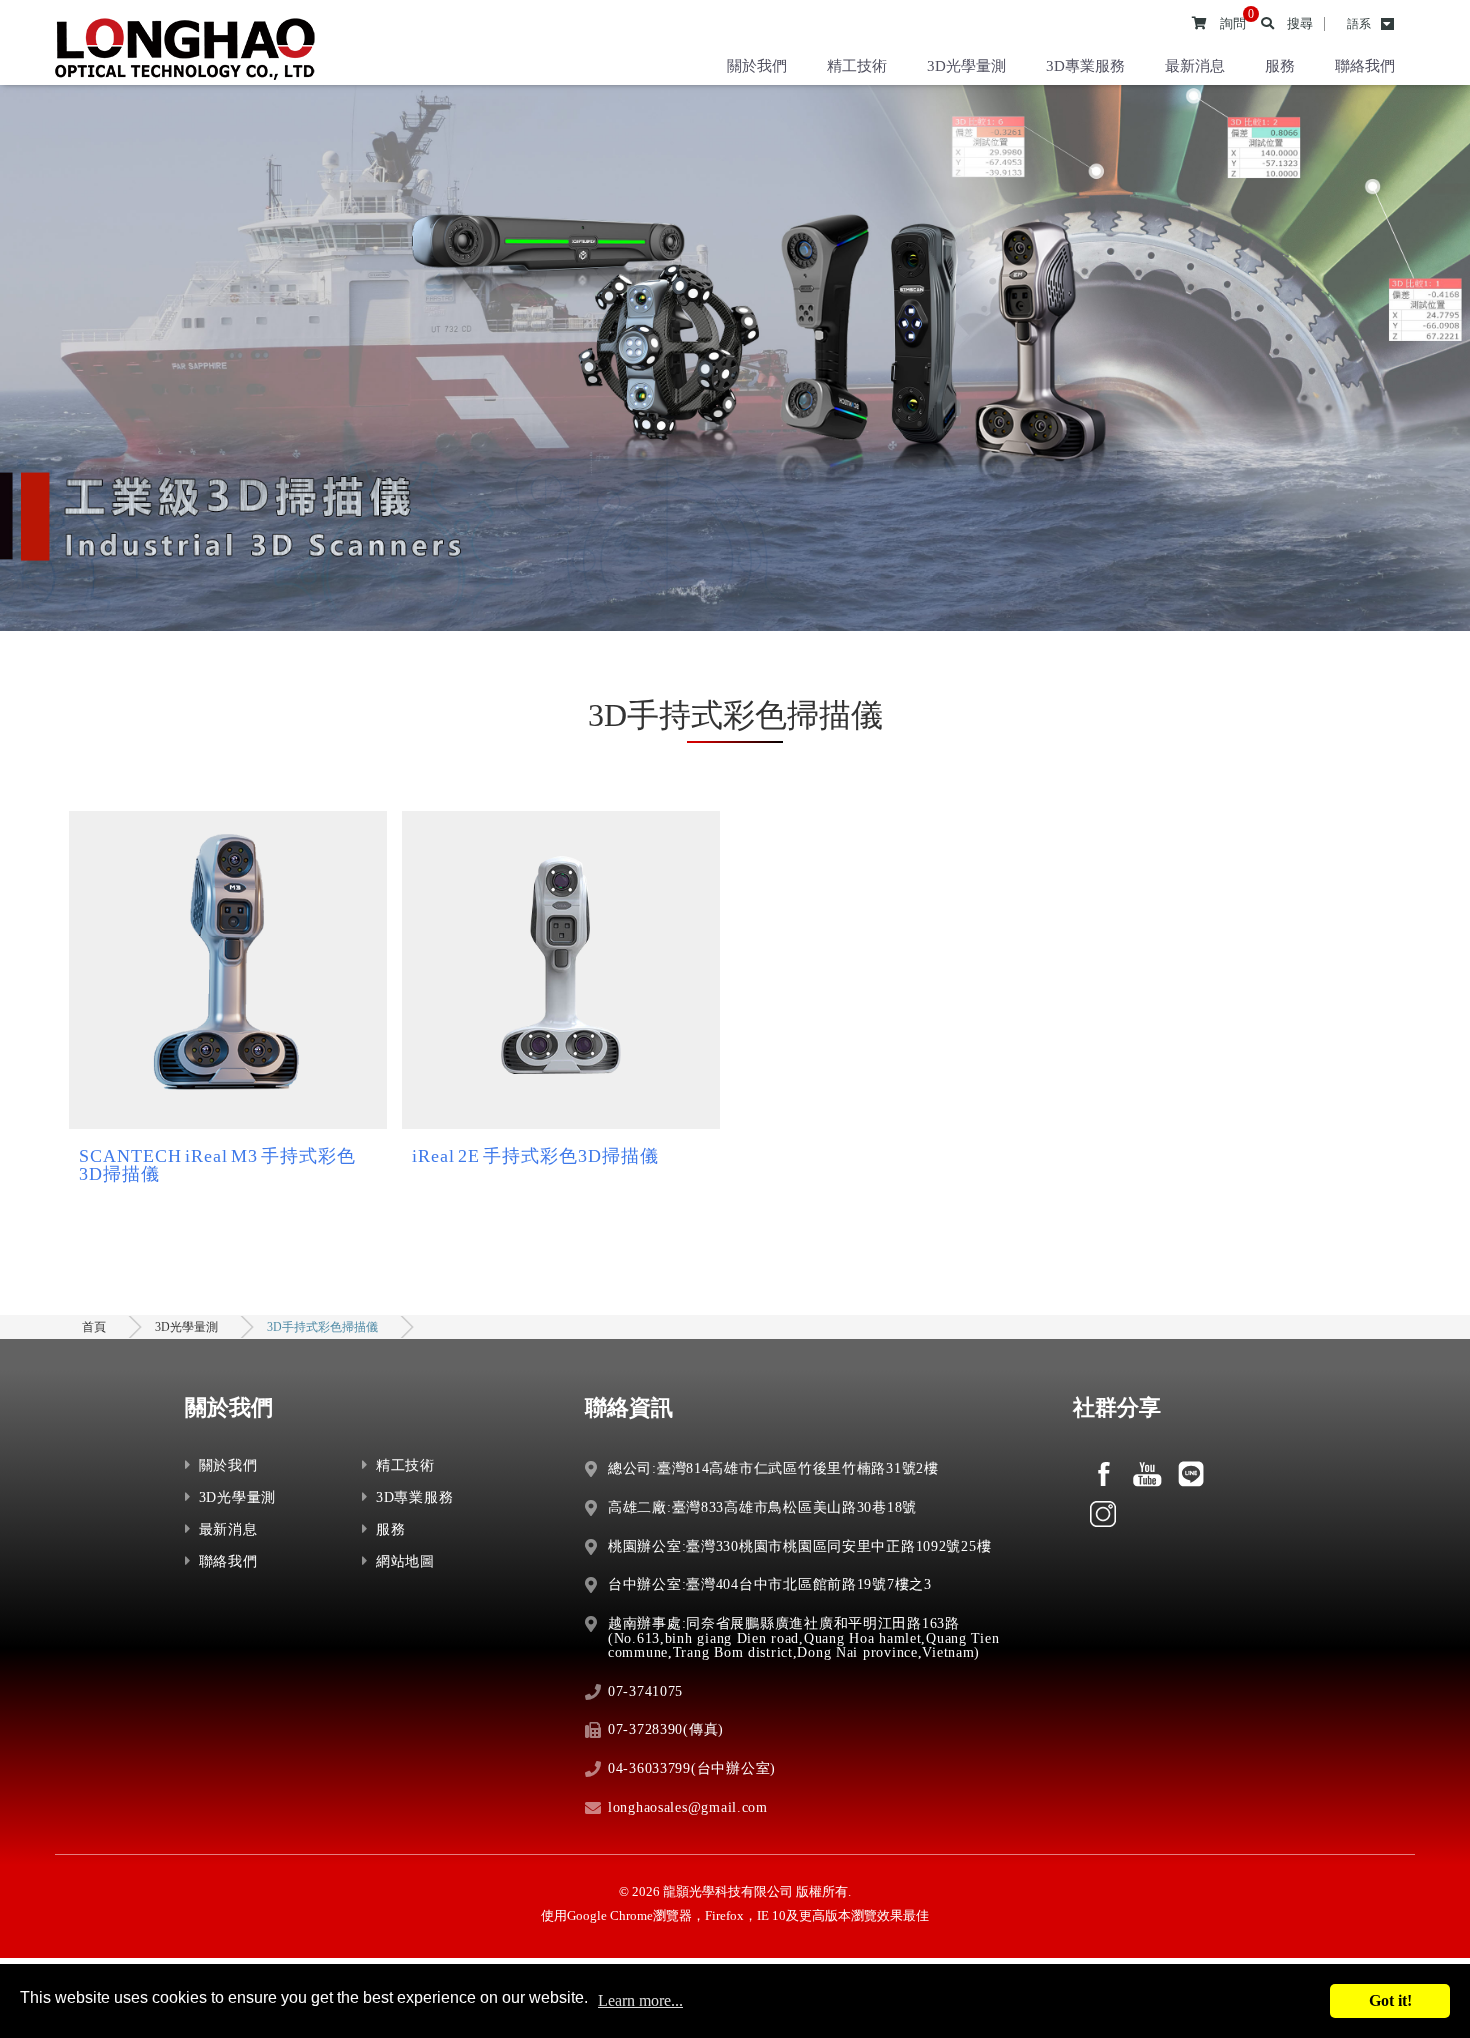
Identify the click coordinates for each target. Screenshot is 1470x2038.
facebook (1103, 1474)
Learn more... (640, 2000)
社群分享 (1117, 1408)
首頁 (94, 1327)
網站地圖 (405, 1561)
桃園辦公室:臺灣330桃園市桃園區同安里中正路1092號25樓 (799, 1546)
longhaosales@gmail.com (688, 1807)
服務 (1280, 66)
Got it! (1390, 2000)
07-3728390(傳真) (666, 1729)
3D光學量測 (966, 66)
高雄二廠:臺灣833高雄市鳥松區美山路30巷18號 (762, 1507)
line (1191, 1474)
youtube (1147, 1474)
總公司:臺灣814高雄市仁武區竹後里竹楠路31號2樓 (773, 1468)
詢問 (1233, 23)
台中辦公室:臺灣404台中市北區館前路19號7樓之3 (770, 1584)
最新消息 (1195, 66)
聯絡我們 (1365, 66)
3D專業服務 (1085, 66)
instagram (1103, 1514)
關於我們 (757, 66)
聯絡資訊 (629, 1408)
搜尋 (1300, 23)
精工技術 (857, 66)
